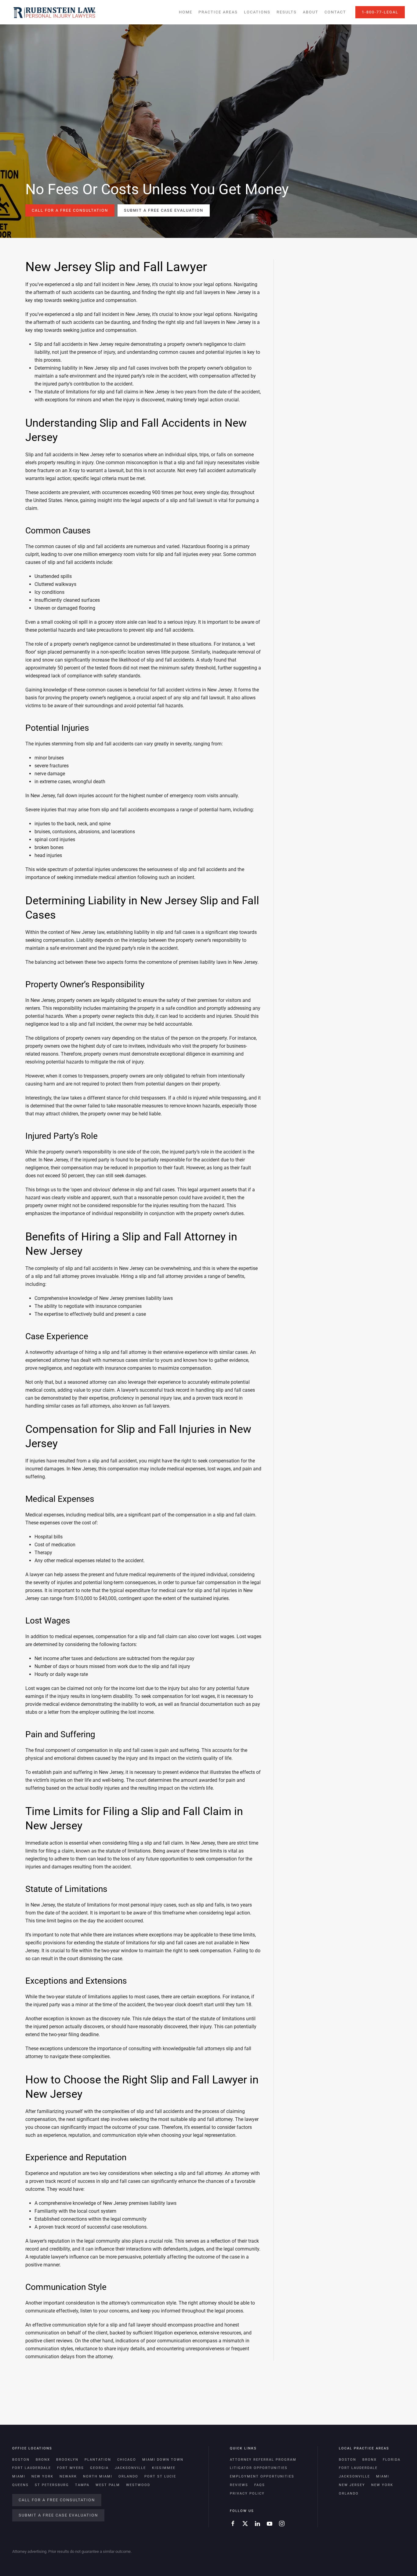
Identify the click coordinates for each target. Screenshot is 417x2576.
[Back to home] (54, 12)
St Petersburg (52, 2485)
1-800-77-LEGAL (380, 12)
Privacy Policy (247, 2493)
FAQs (260, 2485)
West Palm (108, 2485)
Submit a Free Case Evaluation (164, 210)
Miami (19, 2476)
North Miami (98, 2476)
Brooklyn (67, 2460)
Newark (68, 2476)
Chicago (127, 2460)
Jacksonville (130, 2468)
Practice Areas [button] (218, 12)
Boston (21, 2460)
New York (42, 2476)
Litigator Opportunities (259, 2468)
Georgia (99, 2468)
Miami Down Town (163, 2460)
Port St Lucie (160, 2476)
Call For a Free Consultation (70, 210)
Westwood (138, 2485)
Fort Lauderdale (32, 2468)
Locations (257, 12)
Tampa (82, 2485)
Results (287, 12)
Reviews (239, 2485)
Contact (335, 12)
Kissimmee (164, 2468)
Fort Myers (71, 2468)
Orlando (128, 2476)
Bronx (43, 2460)
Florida (392, 2460)
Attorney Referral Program (263, 2460)
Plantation (98, 2460)
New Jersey (352, 2485)
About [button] (311, 12)
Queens (20, 2485)
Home (186, 12)
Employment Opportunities (262, 2476)
